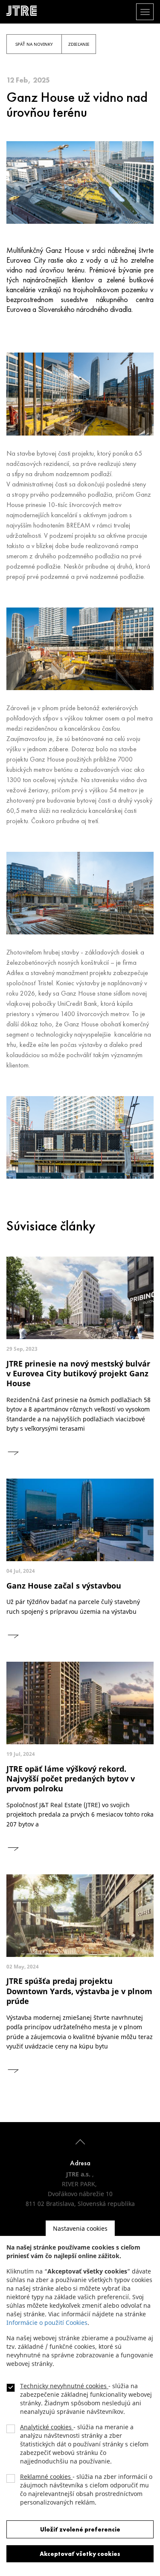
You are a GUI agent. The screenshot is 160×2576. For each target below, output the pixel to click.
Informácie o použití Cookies (47, 2323)
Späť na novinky (34, 44)
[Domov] (25, 11)
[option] (80, 394)
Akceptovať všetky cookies (80, 2554)
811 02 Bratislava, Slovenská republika (80, 2204)
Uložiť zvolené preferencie (80, 2529)
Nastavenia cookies (80, 2228)
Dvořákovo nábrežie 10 (80, 2194)
